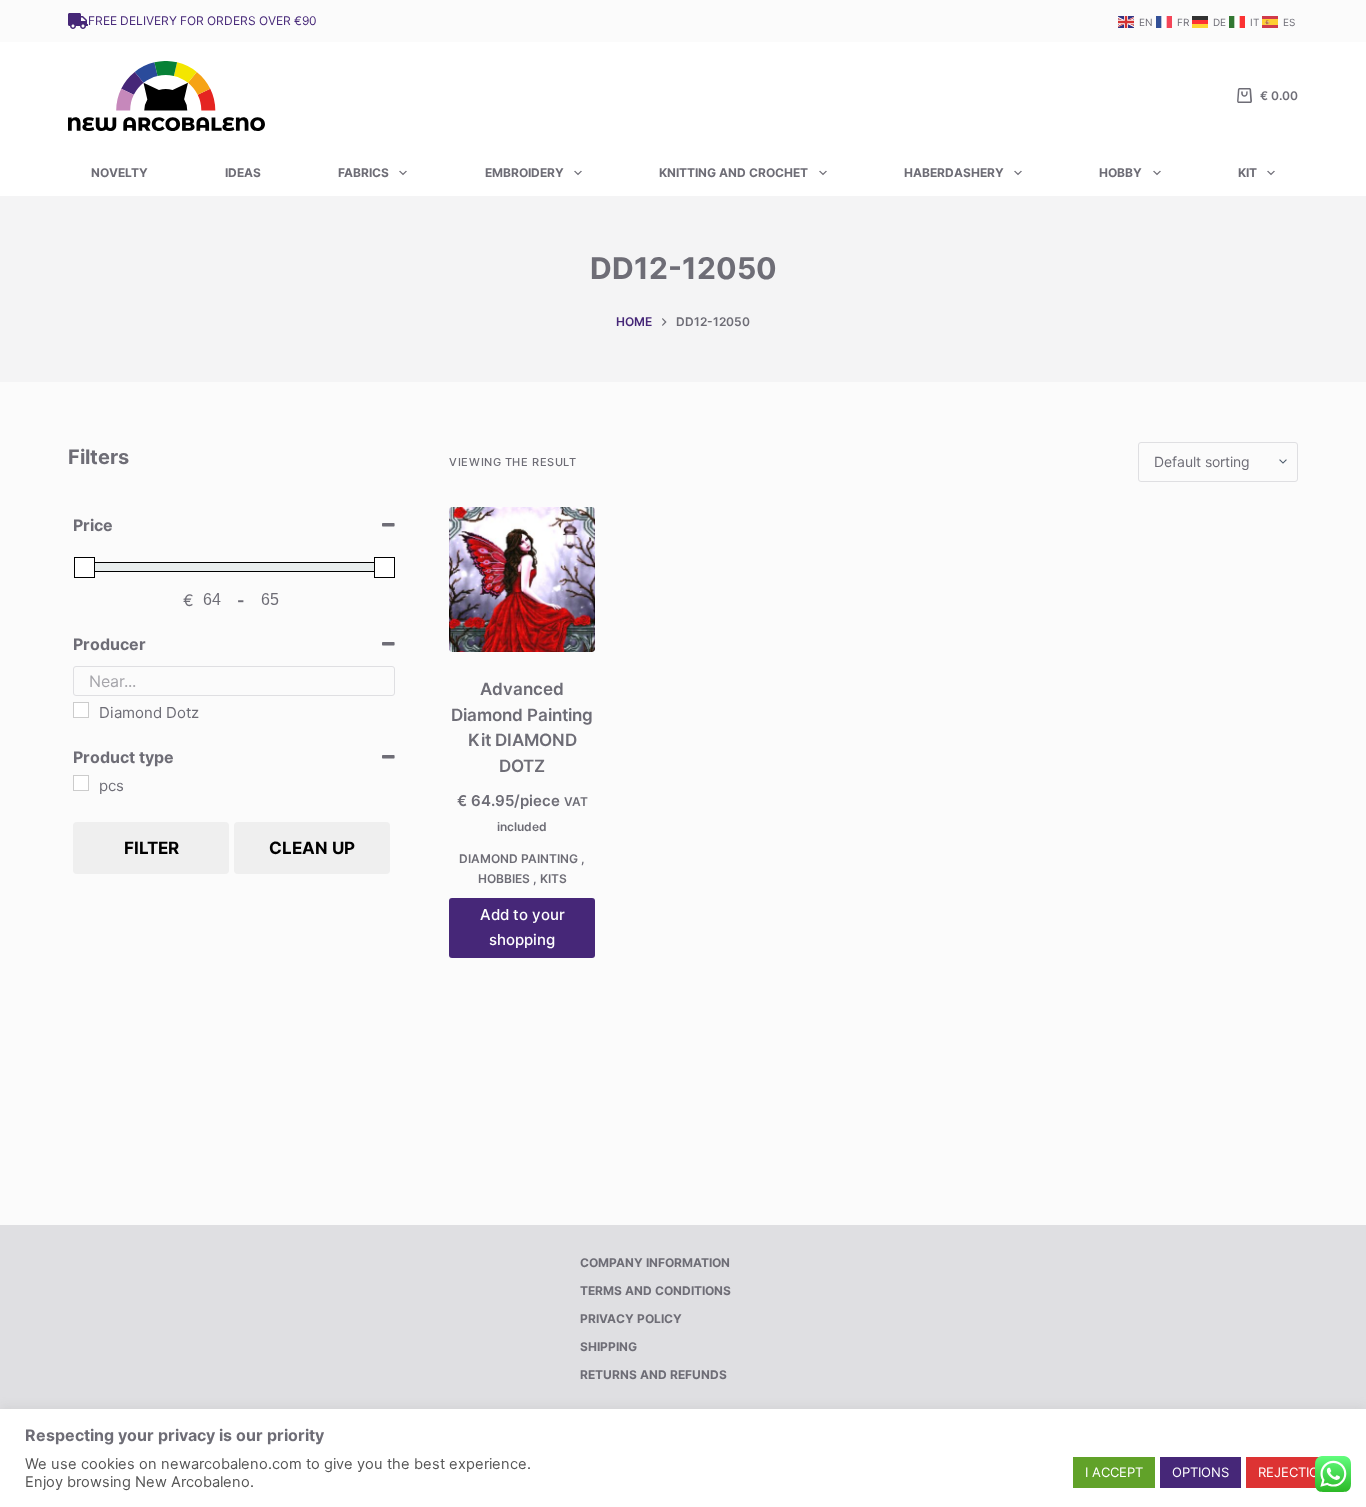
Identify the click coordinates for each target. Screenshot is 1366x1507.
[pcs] (81, 783)
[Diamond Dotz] (81, 710)
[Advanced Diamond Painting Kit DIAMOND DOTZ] (522, 580)
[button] (1114, 1472)
